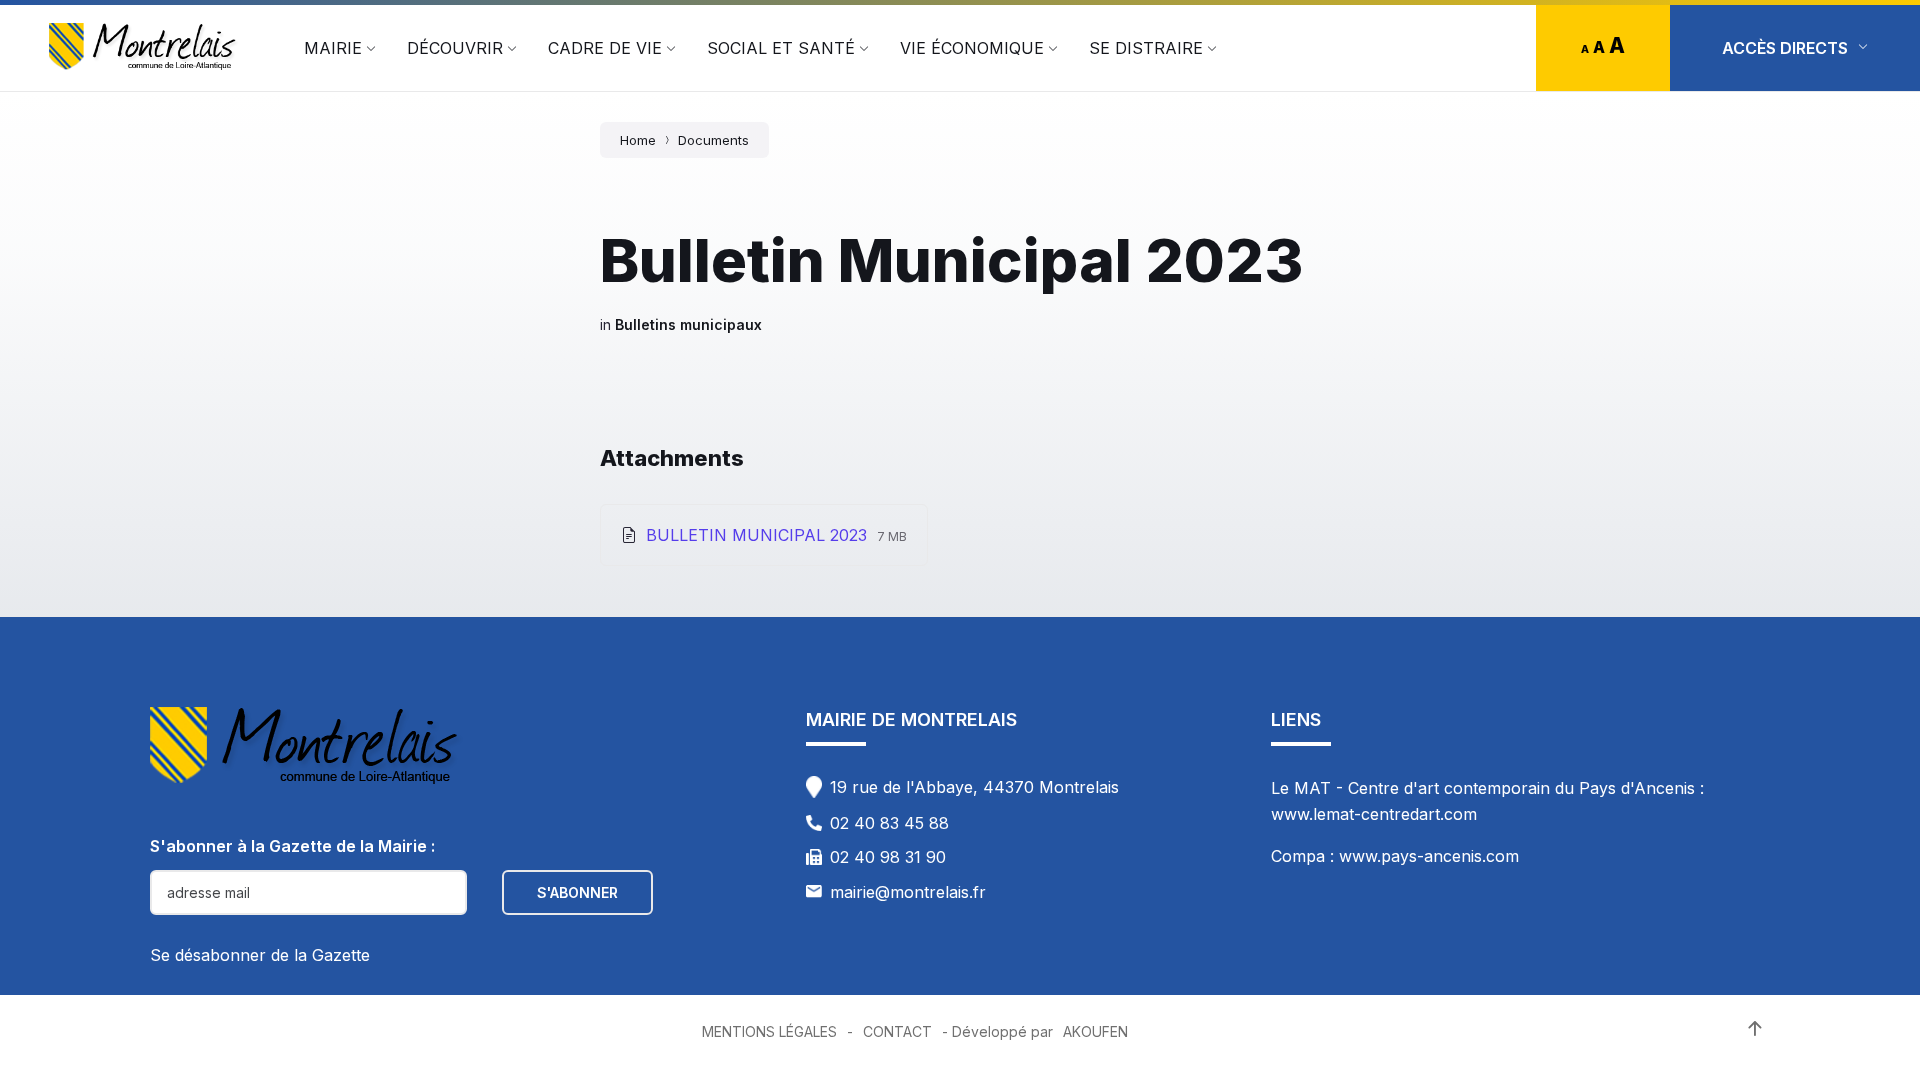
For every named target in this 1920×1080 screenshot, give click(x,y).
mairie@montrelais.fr (908, 892)
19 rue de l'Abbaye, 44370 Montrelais (974, 787)
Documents (713, 140)
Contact (897, 1031)
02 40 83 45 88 (889, 823)
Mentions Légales (769, 1031)
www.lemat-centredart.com (1374, 814)
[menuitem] (333, 48)
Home (638, 140)
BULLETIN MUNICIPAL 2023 (759, 535)
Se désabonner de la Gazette (260, 955)
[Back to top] (1755, 1029)
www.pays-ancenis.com (1429, 856)
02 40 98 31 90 (888, 857)
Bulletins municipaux (688, 324)
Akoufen (1095, 1031)
